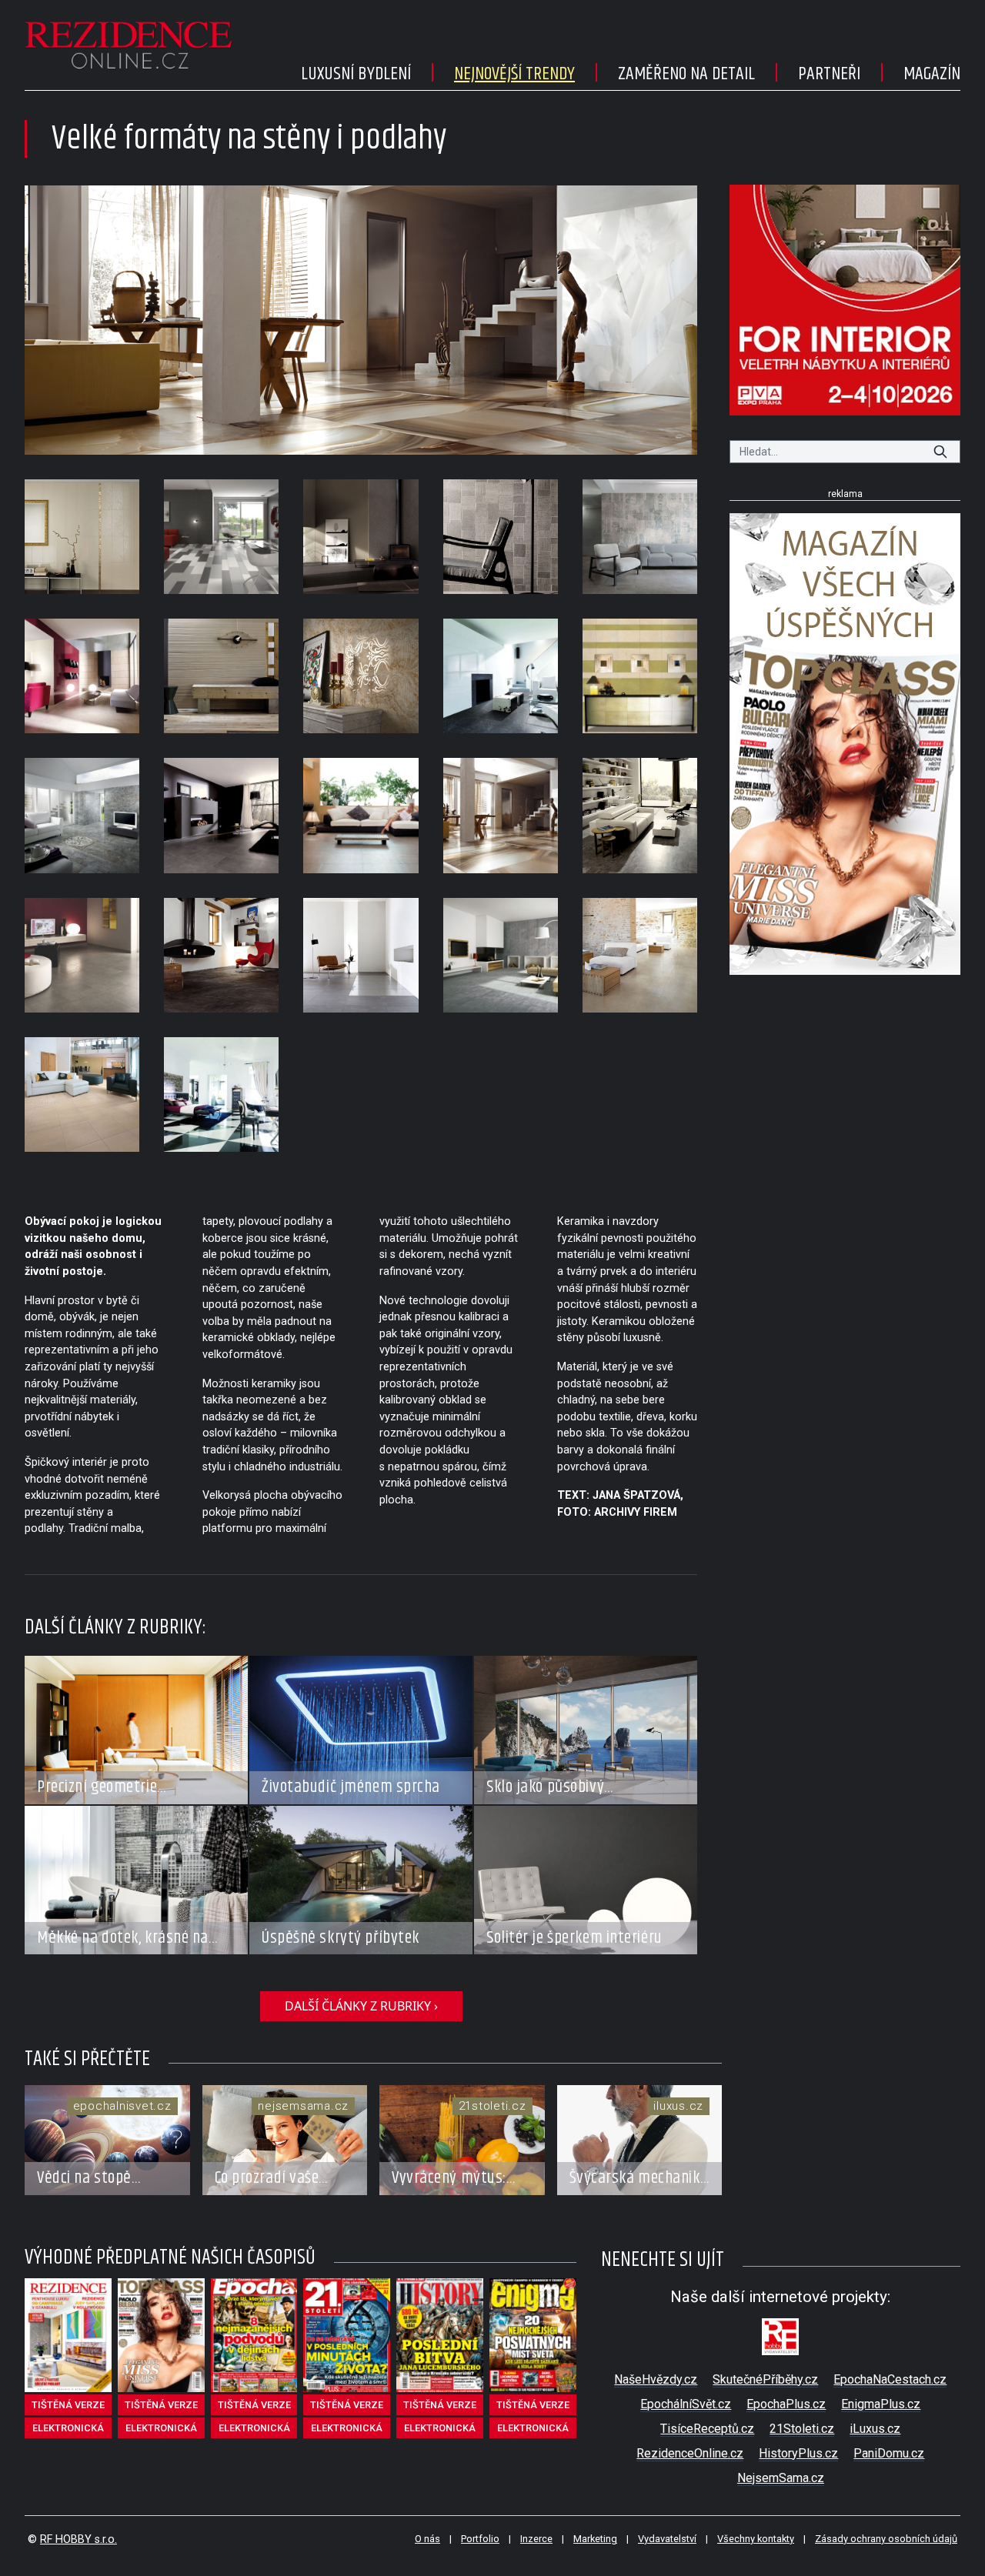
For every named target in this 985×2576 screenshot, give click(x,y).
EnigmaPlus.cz (881, 2404)
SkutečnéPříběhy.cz (765, 2379)
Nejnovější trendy (514, 74)
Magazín (932, 74)
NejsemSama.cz (781, 2478)
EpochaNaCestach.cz (890, 2379)
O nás (427, 2539)
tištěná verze (68, 2405)
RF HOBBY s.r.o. (78, 2539)
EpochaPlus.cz (786, 2404)
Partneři (829, 74)
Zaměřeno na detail (686, 74)
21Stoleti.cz (802, 2429)
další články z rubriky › (361, 2006)
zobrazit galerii (361, 320)
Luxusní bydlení (356, 74)
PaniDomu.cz (889, 2453)
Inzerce (536, 2539)
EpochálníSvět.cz (686, 2404)
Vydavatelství (667, 2539)
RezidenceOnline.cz (690, 2453)
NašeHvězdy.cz (656, 2379)
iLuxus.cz (875, 2429)
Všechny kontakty (756, 2539)
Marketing (595, 2539)
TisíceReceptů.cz (707, 2429)
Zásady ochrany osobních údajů (886, 2539)
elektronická (68, 2428)
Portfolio (480, 2539)
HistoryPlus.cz (798, 2453)
